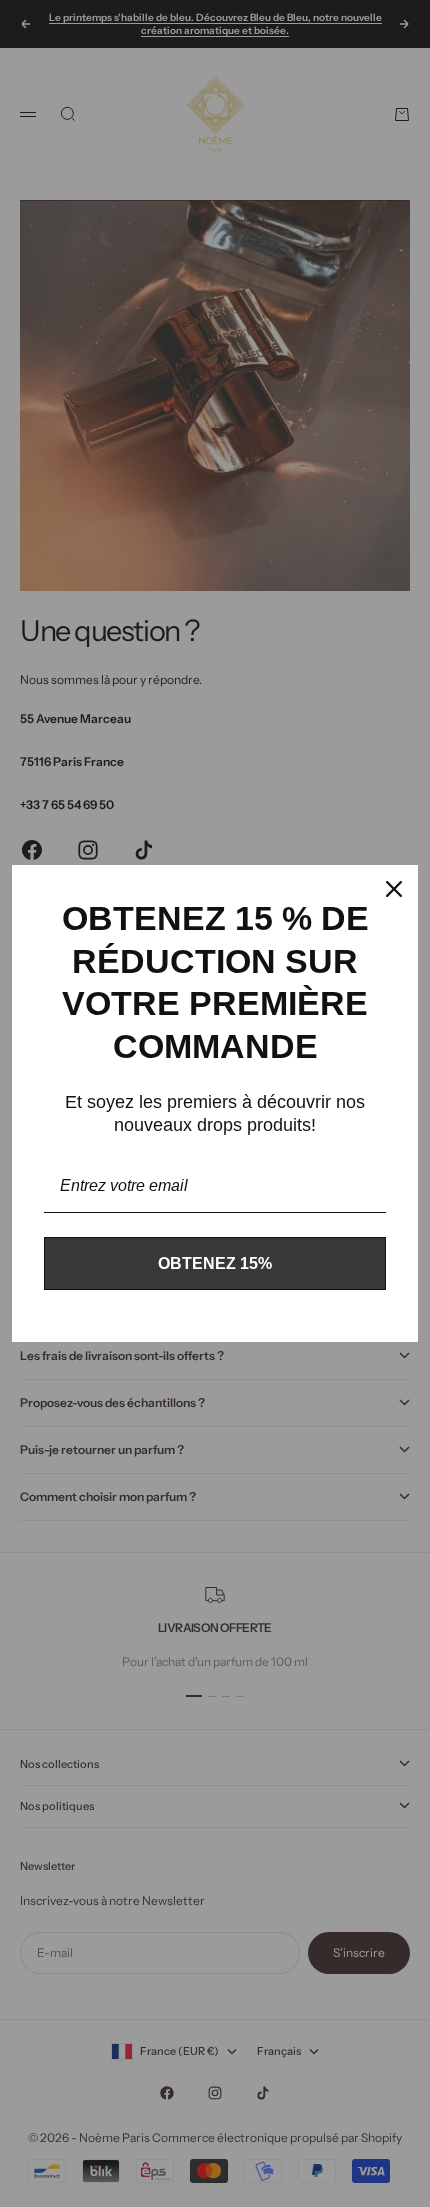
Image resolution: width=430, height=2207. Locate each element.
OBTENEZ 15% (215, 1263)
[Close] (394, 889)
